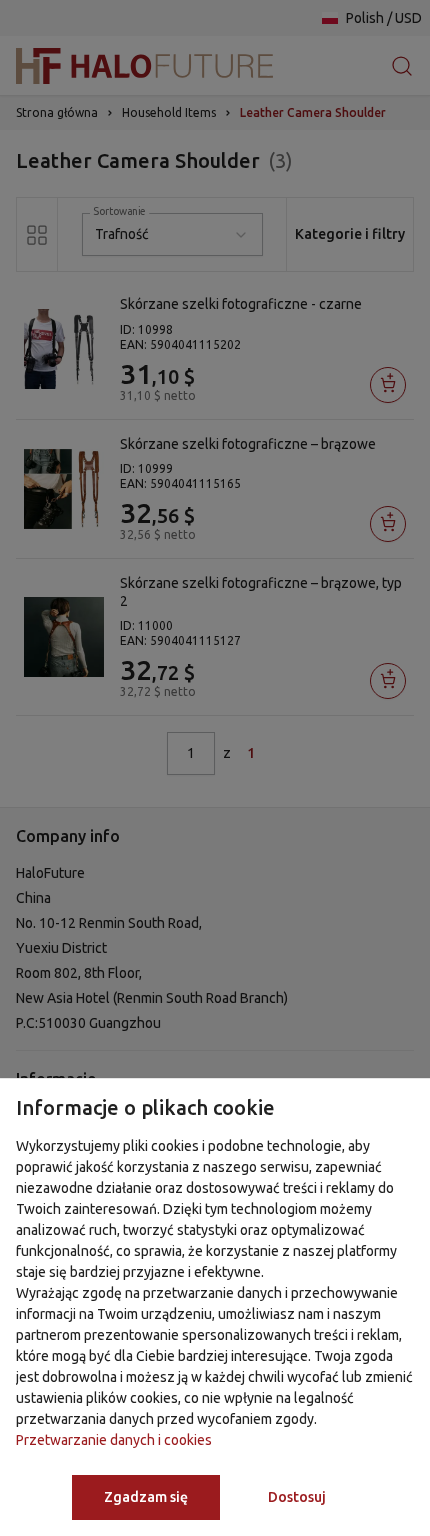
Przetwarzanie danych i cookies (114, 1440)
